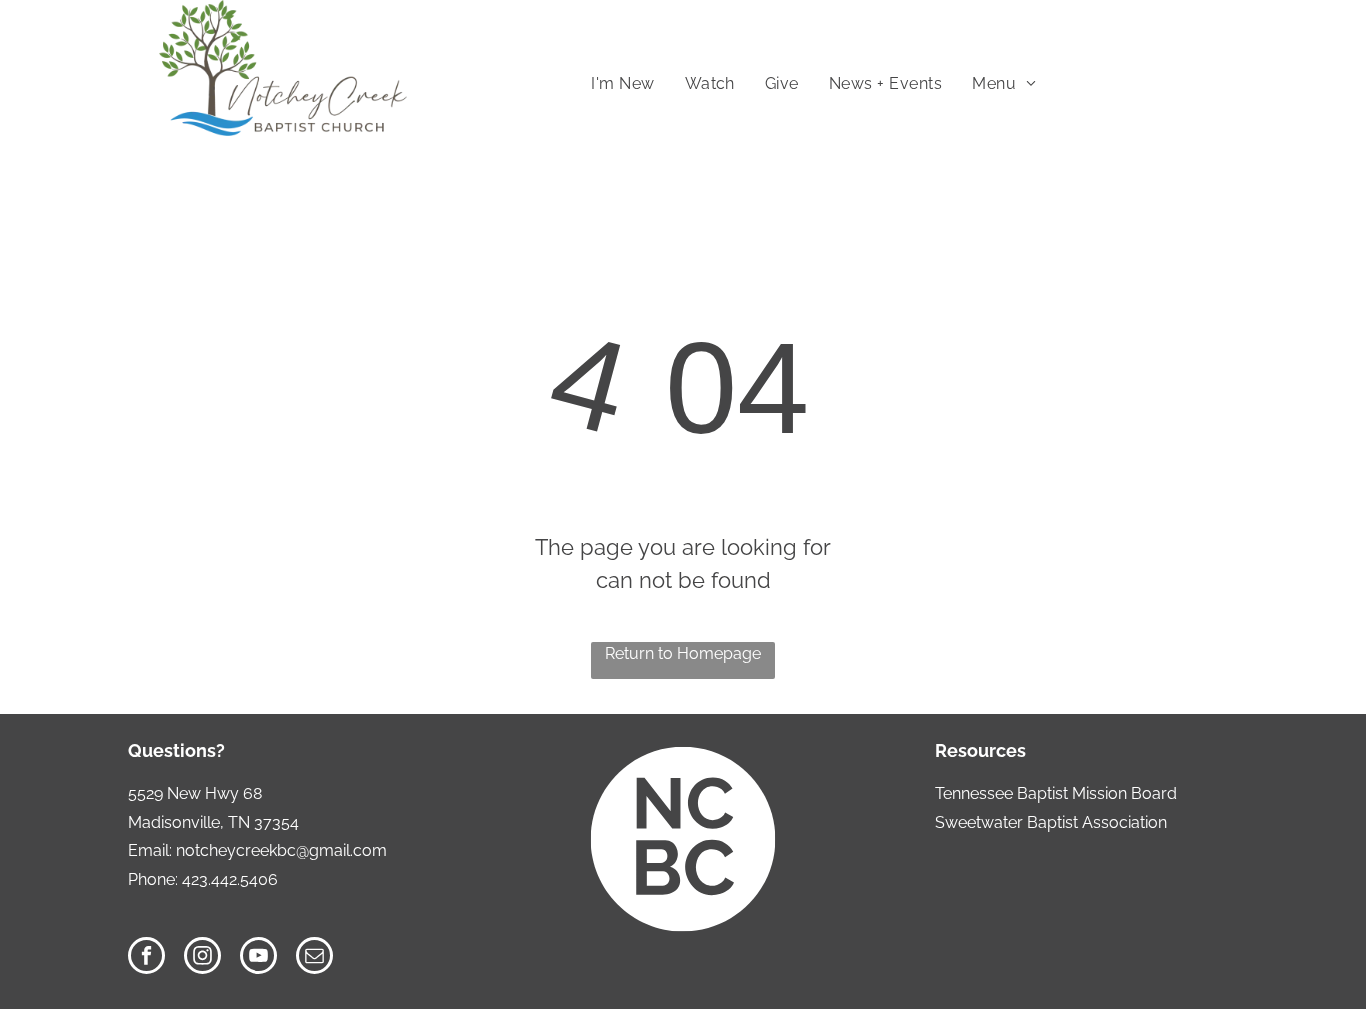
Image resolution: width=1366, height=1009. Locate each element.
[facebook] (146, 958)
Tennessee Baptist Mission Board (1056, 793)
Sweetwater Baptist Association (1051, 822)
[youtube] (258, 958)
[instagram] (202, 958)
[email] (314, 958)
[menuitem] (622, 84)
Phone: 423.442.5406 (203, 879)
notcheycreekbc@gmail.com (281, 850)
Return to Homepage (683, 653)
